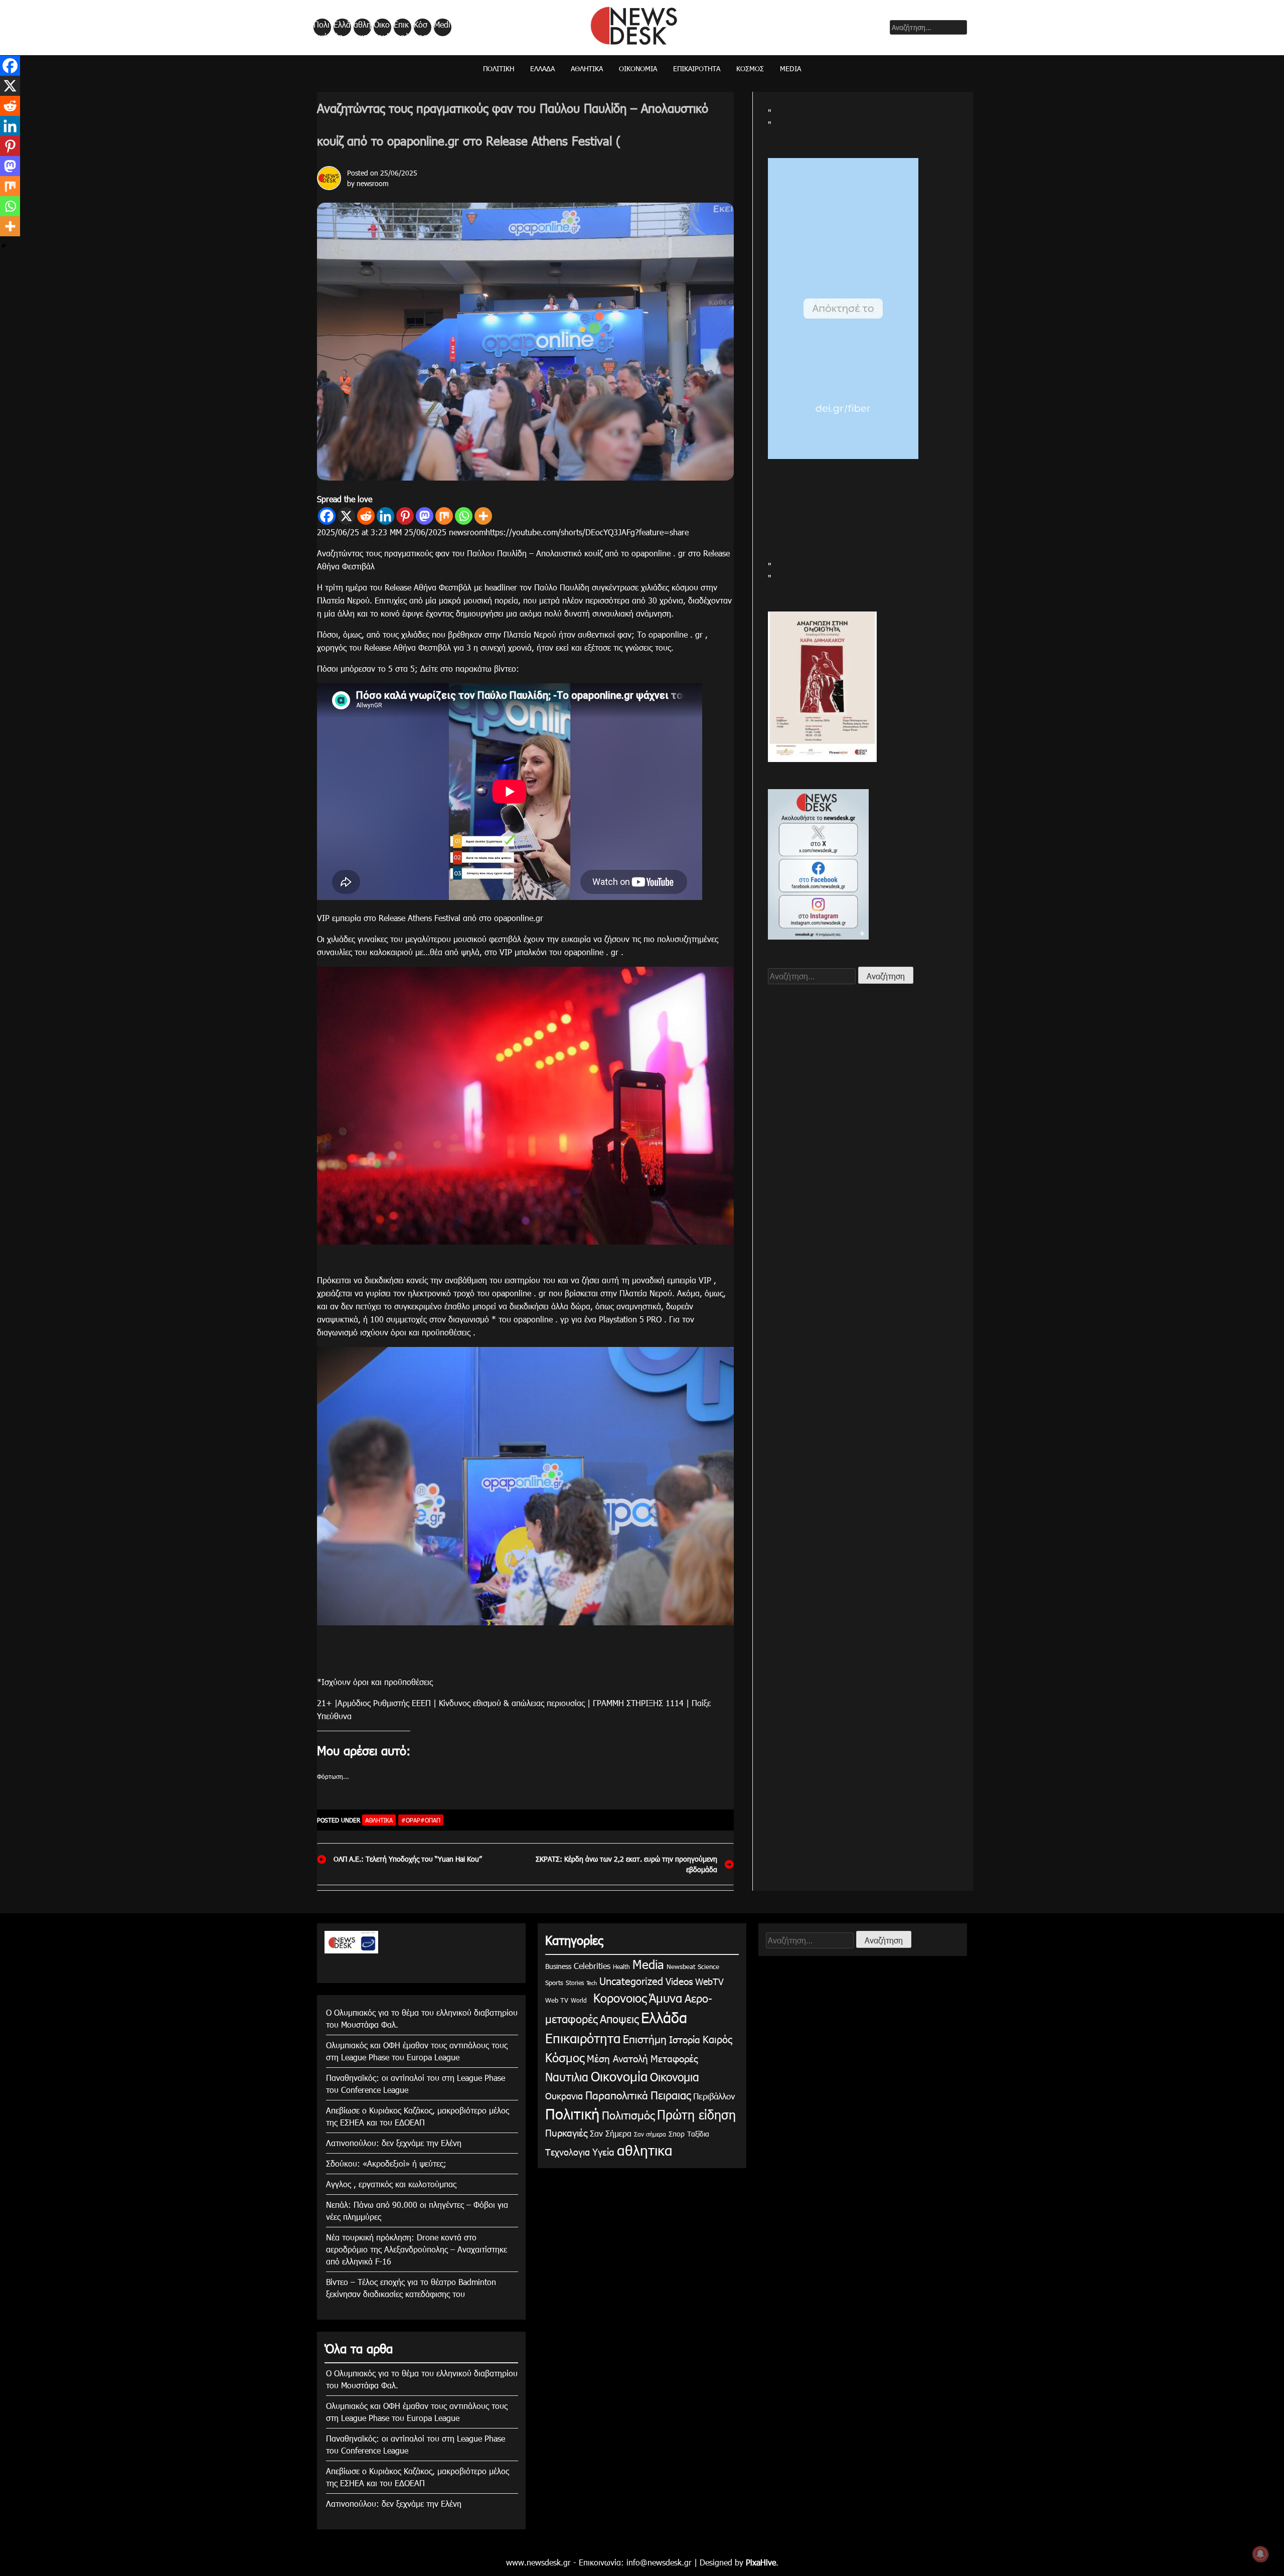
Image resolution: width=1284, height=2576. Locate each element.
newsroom (373, 183)
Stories (575, 1983)
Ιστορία (685, 2039)
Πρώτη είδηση (696, 2114)
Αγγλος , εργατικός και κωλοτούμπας (391, 2184)
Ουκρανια (564, 2096)
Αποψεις (619, 2018)
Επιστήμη (645, 2038)
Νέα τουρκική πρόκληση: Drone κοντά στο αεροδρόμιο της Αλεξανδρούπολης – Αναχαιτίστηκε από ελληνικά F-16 (417, 2249)
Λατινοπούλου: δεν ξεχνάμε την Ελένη (394, 2143)
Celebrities (592, 1966)
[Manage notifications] (1260, 2554)
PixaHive (761, 2562)
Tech (592, 1983)
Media (442, 28)
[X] (346, 516)
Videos (679, 1981)
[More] (483, 516)
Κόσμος (421, 28)
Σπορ (677, 2134)
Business (558, 1966)
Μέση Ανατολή (617, 2058)
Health (621, 1966)
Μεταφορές (674, 2058)
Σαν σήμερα (650, 2134)
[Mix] (444, 516)
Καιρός (717, 2039)
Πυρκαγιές (566, 2132)
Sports (554, 1983)
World (579, 2000)
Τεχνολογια (568, 2152)
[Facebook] (327, 516)
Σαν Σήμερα (611, 2133)
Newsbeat (681, 1966)
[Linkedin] (385, 516)
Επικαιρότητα (402, 28)
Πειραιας (671, 2095)
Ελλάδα (342, 28)
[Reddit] (366, 516)
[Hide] (4, 246)
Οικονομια (675, 2077)
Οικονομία (382, 28)
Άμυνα (666, 1998)
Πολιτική (322, 28)
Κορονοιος (618, 1998)
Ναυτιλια (567, 2077)
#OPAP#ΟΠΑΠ (421, 1820)
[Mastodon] (425, 516)
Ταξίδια (698, 2134)
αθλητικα (362, 28)
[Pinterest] (405, 516)
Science (708, 1966)
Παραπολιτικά (617, 2095)
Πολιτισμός (628, 2115)
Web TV (557, 2000)
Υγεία (603, 2151)
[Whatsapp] (464, 516)
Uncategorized (631, 1981)
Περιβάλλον (714, 2096)
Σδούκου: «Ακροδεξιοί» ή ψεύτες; (386, 2163)
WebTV (709, 1981)
